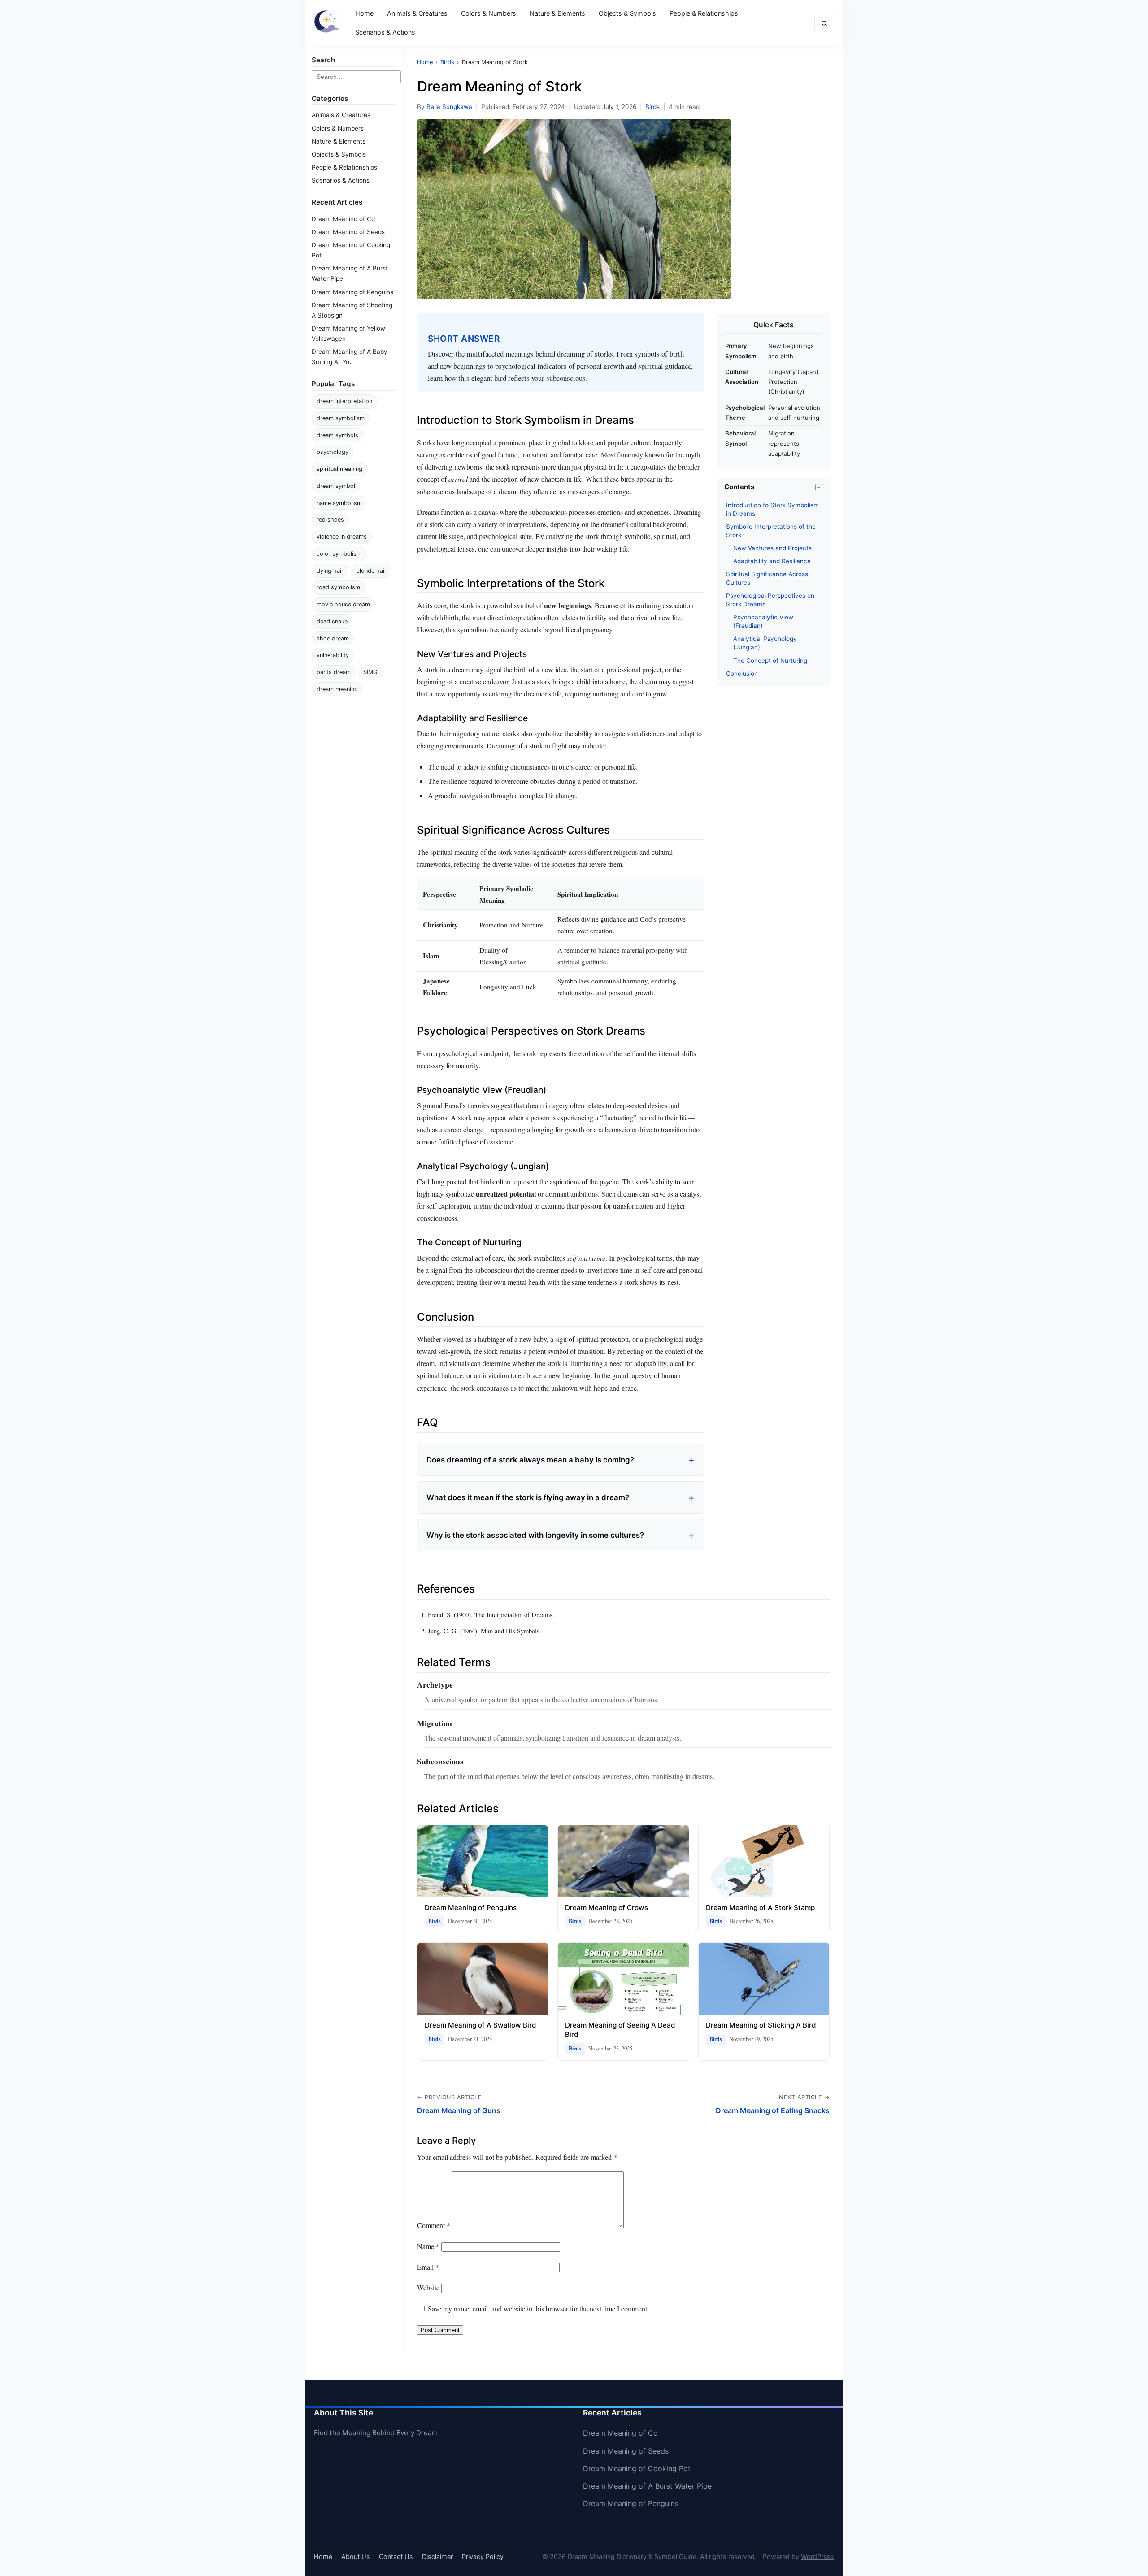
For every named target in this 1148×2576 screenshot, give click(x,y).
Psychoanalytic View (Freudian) (763, 621)
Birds (652, 107)
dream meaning (337, 689)
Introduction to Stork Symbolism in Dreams (772, 509)
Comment (434, 2225)
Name (428, 2246)
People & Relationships (704, 13)
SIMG (370, 672)
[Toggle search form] (824, 23)
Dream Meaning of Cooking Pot (637, 2468)
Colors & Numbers (489, 13)
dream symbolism (341, 418)
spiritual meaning (339, 469)
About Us (356, 2556)
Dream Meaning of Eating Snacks (773, 2110)
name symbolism (339, 503)
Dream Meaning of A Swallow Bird (481, 2025)
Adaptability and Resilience (772, 561)
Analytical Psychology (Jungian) (765, 643)
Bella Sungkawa (449, 107)
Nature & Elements (557, 13)
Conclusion (742, 674)
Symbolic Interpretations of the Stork (771, 531)
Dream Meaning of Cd (343, 219)
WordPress (818, 2556)
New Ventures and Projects (772, 548)
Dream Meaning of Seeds (348, 232)
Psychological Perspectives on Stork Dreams (770, 600)
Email (428, 2267)
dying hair (330, 571)
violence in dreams (342, 537)
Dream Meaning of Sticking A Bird (761, 2025)
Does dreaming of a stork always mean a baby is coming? (530, 1460)
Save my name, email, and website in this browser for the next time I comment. (538, 2308)
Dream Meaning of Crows (607, 1908)
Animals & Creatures (417, 13)
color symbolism (339, 554)
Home (364, 13)
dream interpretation (344, 401)
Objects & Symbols (627, 13)
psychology (333, 452)
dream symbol (336, 486)
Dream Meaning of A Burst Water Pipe (647, 2486)
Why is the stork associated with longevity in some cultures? (535, 1535)
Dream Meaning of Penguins (352, 292)
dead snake (332, 621)
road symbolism (338, 587)
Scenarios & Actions (385, 32)
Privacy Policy (483, 2556)
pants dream (334, 672)
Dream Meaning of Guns (459, 2110)
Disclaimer (437, 2556)
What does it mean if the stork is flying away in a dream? (528, 1497)
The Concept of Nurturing (770, 661)
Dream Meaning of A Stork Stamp (760, 1908)
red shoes (330, 520)
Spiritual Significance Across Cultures (767, 578)
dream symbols (337, 435)
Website (428, 2287)
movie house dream (343, 604)
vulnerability (333, 655)
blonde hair (371, 571)
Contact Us (396, 2556)
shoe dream (333, 638)
